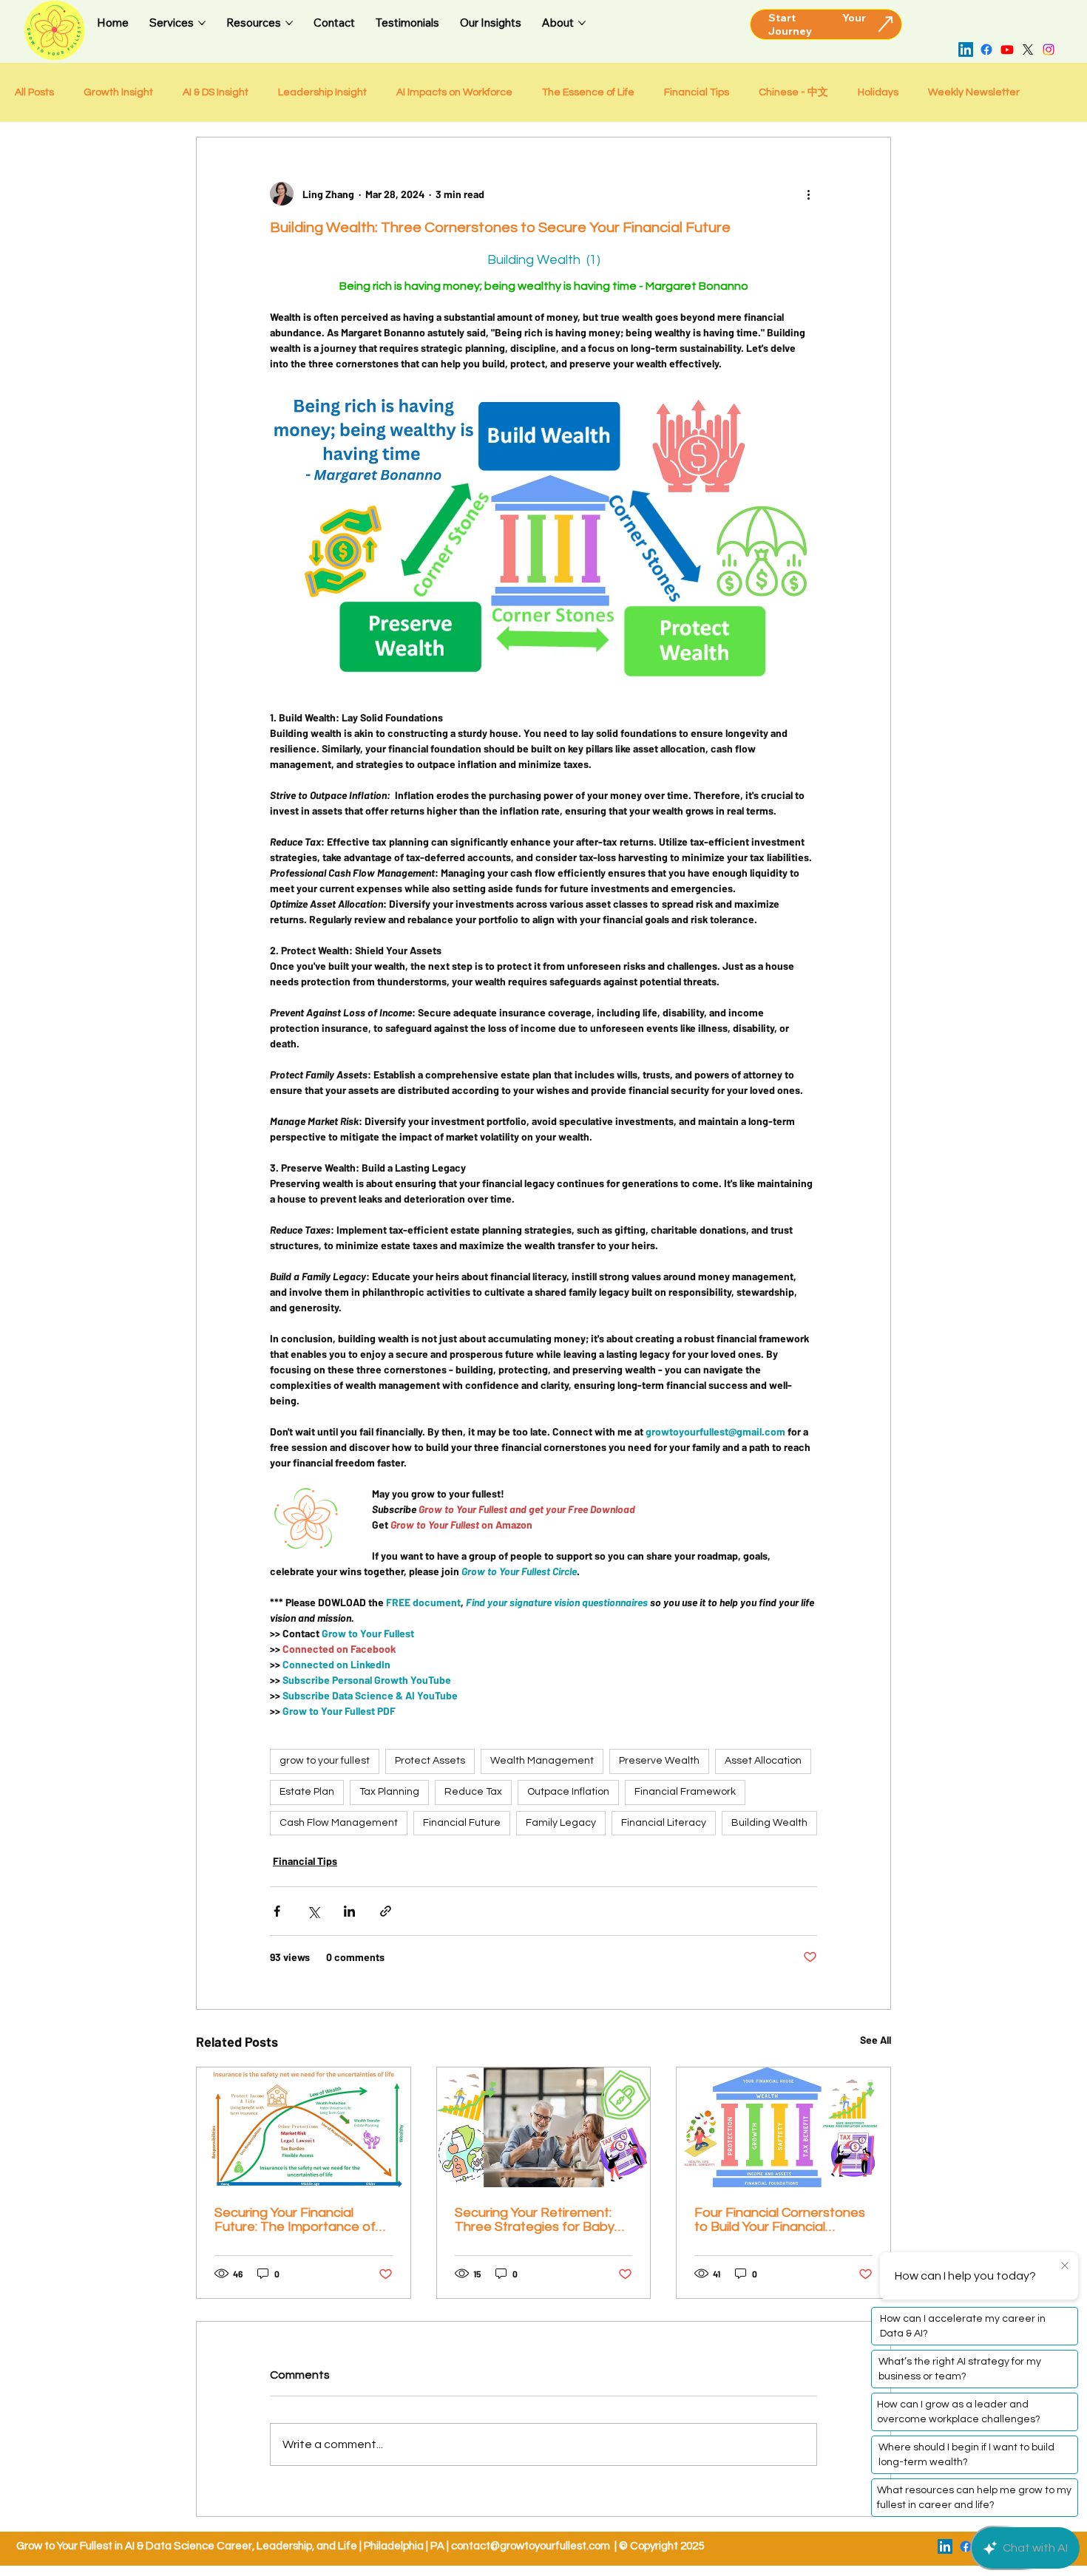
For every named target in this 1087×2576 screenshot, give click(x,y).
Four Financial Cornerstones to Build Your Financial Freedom (780, 2220)
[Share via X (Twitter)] (313, 1911)
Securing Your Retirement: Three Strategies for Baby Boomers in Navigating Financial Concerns (535, 2220)
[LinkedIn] (966, 50)
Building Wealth (769, 1823)
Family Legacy (561, 1823)
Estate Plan (307, 1792)
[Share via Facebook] (277, 1911)
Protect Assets (430, 1761)
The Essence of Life (588, 92)
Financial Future (462, 1823)
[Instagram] (1049, 50)
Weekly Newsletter (974, 92)
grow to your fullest (325, 1761)
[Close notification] (1065, 2266)
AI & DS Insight (216, 92)
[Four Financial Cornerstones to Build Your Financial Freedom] (783, 2127)
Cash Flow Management (339, 1823)
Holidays (878, 92)
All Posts (34, 92)
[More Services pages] (202, 23)
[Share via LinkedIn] (349, 1911)
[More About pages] (582, 23)
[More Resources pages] (289, 23)
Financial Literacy (664, 1823)
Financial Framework (685, 1792)
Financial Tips (697, 92)
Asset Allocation (763, 1761)
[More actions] (808, 194)
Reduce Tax (473, 1792)
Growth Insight (118, 92)
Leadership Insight (322, 92)
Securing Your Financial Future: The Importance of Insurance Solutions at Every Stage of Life (301, 2220)
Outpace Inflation (568, 1792)
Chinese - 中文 (793, 92)
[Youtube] (1007, 50)
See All (876, 2040)
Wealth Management (542, 1761)
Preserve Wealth (659, 1761)
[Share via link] (386, 1911)
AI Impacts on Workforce (454, 92)
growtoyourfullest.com (555, 2546)
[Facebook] (986, 50)
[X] (1028, 50)
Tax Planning (389, 1792)
